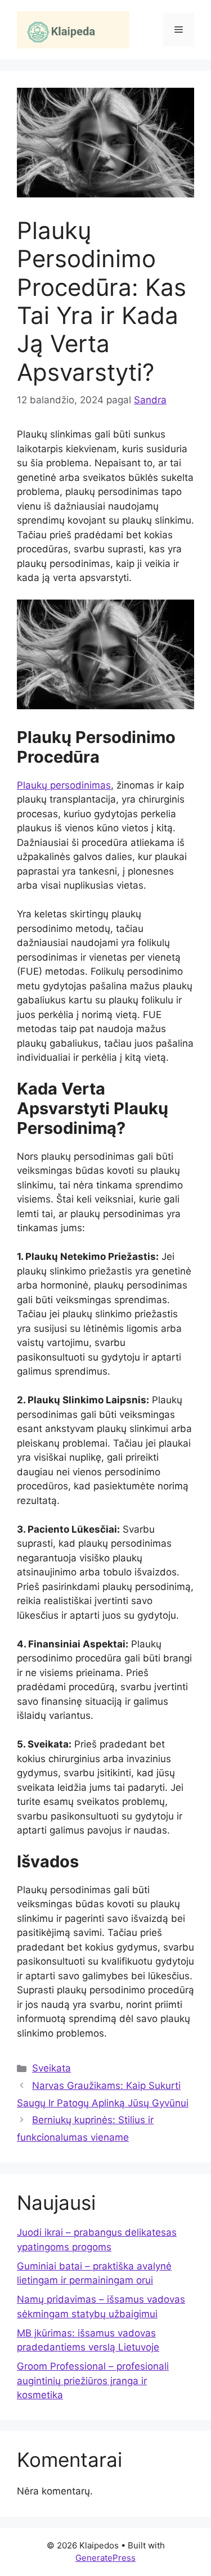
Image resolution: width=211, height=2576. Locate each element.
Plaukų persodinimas (64, 785)
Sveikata (51, 2068)
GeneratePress (105, 2558)
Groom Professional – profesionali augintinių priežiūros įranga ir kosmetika (93, 2381)
